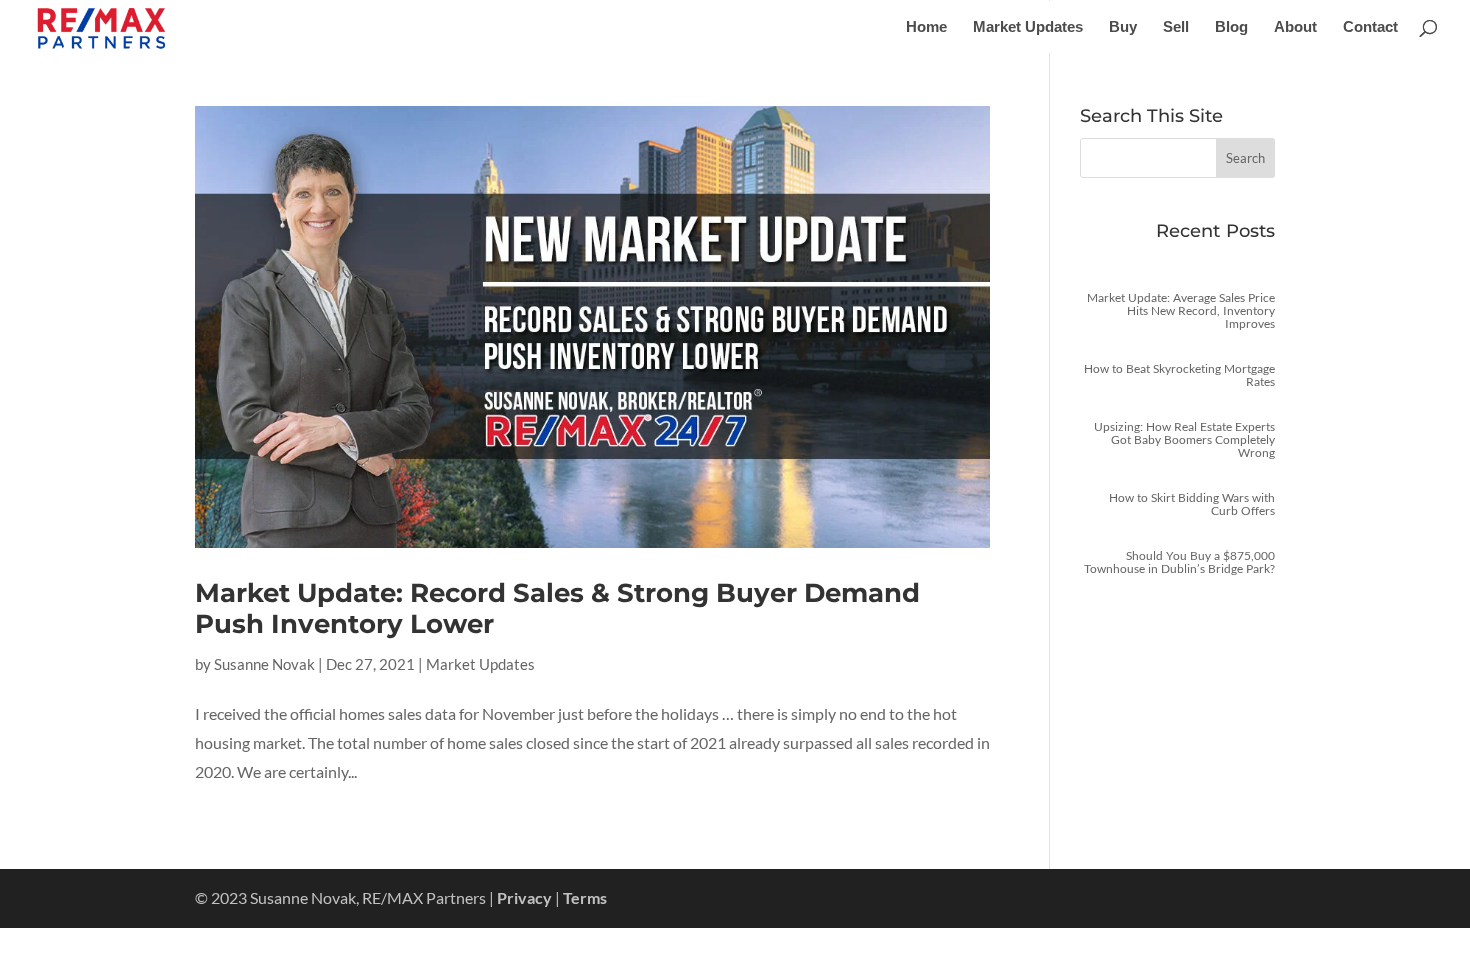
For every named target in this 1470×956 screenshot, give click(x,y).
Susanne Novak (264, 664)
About (1295, 27)
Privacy (524, 897)
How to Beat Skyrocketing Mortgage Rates (1179, 375)
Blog (1231, 27)
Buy (1123, 27)
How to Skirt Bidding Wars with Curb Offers (1192, 504)
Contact (1370, 27)
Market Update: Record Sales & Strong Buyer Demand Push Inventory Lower (557, 608)
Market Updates (1028, 27)
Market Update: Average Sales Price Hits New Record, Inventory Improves (1181, 310)
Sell (1176, 27)
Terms (585, 897)
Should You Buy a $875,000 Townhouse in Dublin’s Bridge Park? (1179, 562)
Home (926, 27)
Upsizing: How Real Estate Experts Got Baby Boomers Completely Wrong (1184, 439)
